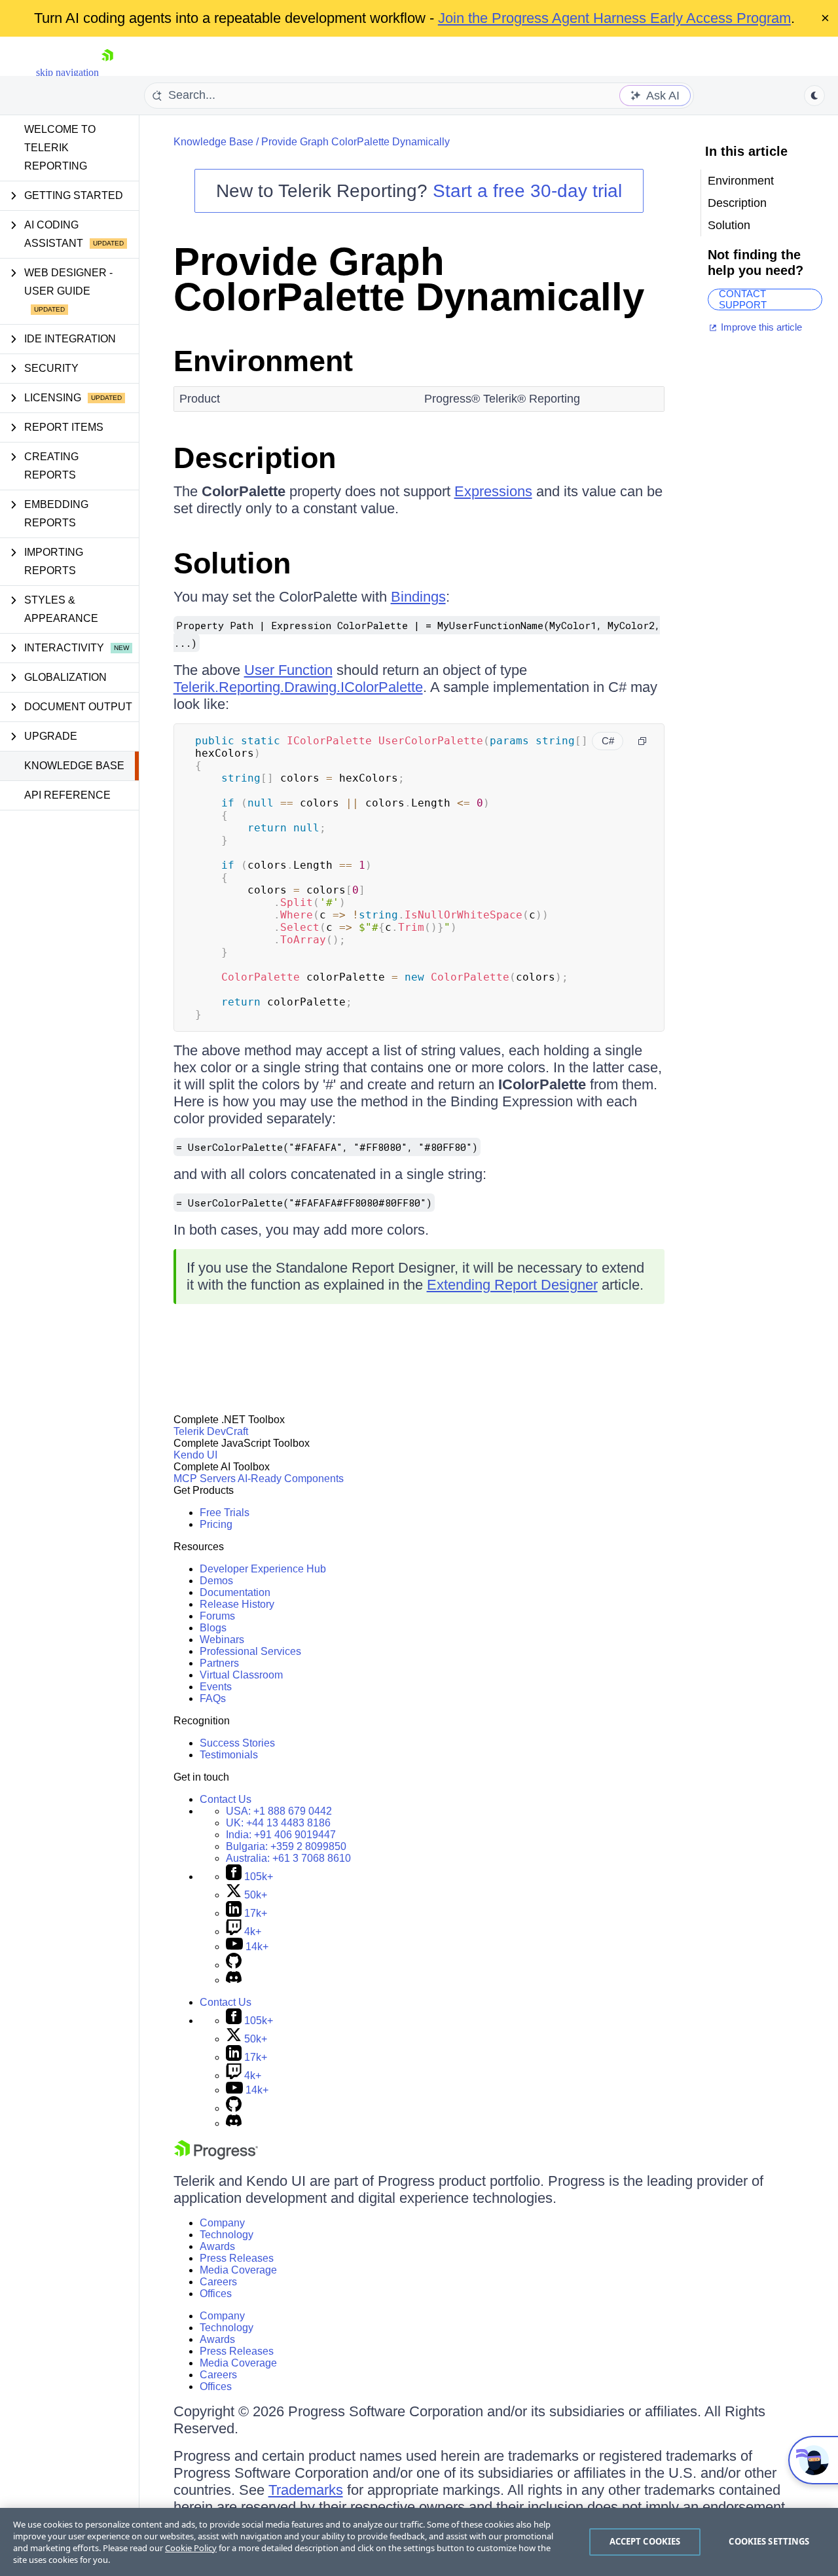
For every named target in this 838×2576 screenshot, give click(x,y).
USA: (279, 1811)
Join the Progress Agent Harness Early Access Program (614, 18)
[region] (419, 2542)
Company (222, 2223)
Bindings (418, 597)
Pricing (216, 1524)
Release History (237, 1604)
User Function (288, 670)
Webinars (222, 1640)
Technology (227, 2235)
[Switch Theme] (814, 96)
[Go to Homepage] (107, 72)
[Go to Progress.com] (216, 2156)
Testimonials (229, 1755)
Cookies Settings (769, 2541)
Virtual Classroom (241, 1675)
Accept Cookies (645, 2541)
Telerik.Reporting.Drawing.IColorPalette (298, 687)
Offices (216, 2294)
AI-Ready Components (291, 1478)
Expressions (493, 491)
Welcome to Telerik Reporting (60, 148)
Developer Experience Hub (263, 1569)
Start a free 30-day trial (527, 191)
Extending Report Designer (512, 1285)
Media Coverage (238, 2270)
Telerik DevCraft (211, 1431)
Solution (232, 563)
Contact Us (226, 1799)
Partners (219, 1663)
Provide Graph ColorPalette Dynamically (355, 142)
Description (255, 458)
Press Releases (237, 2258)
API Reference (67, 795)
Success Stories (237, 1743)
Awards (217, 2246)
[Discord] (234, 1980)
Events (216, 1687)
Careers (218, 2282)
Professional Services (250, 1651)
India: (281, 1835)
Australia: (288, 1858)
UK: (278, 1823)
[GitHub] (234, 1965)
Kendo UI (195, 1455)
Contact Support (743, 299)
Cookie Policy (191, 2548)
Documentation (235, 1592)
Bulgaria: (286, 1846)
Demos (216, 1581)
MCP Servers (205, 1478)
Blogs (213, 1628)
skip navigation (67, 72)
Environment (263, 361)
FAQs (213, 1698)
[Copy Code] (642, 741)
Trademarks (306, 2490)
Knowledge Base (74, 766)
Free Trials (225, 1513)
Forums (217, 1616)
